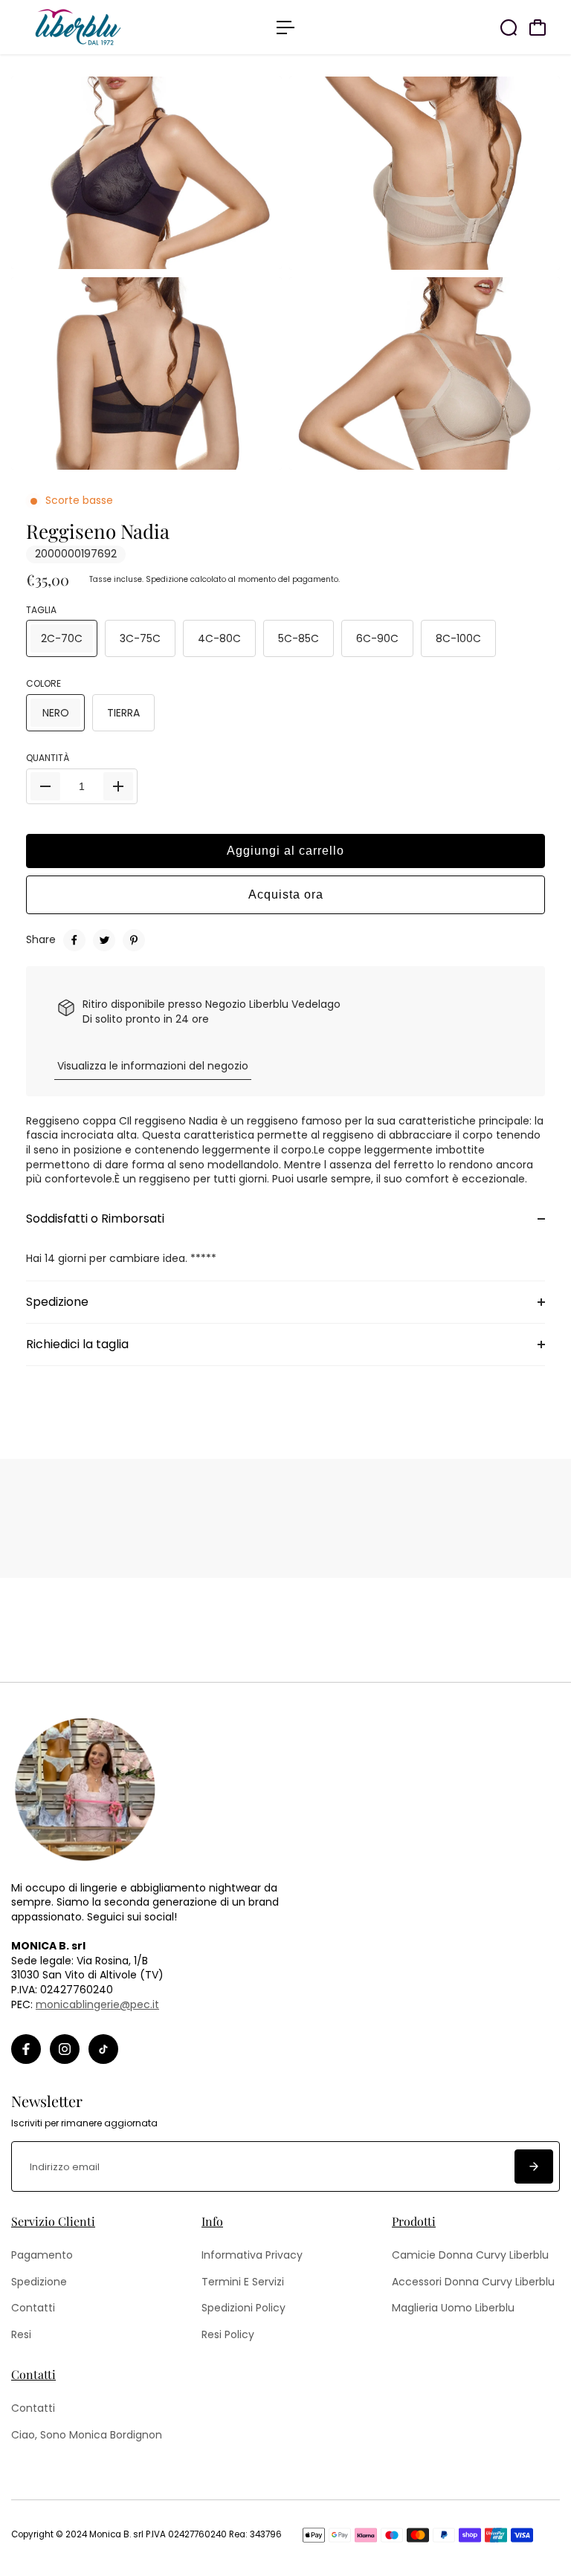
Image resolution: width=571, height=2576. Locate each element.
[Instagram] (65, 2049)
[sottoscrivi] (534, 2166)
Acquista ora (286, 894)
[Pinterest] (134, 940)
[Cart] (538, 27)
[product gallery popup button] (532, 253)
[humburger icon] (285, 27)
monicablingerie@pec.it (97, 2004)
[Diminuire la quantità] (45, 786)
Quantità (48, 758)
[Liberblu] (115, 27)
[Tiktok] (103, 2049)
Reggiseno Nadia (98, 531)
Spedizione (167, 579)
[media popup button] (254, 253)
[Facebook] (74, 940)
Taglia (41, 610)
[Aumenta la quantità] (118, 786)
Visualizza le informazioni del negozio (153, 1066)
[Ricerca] (509, 27)
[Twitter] (104, 940)
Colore (43, 684)
